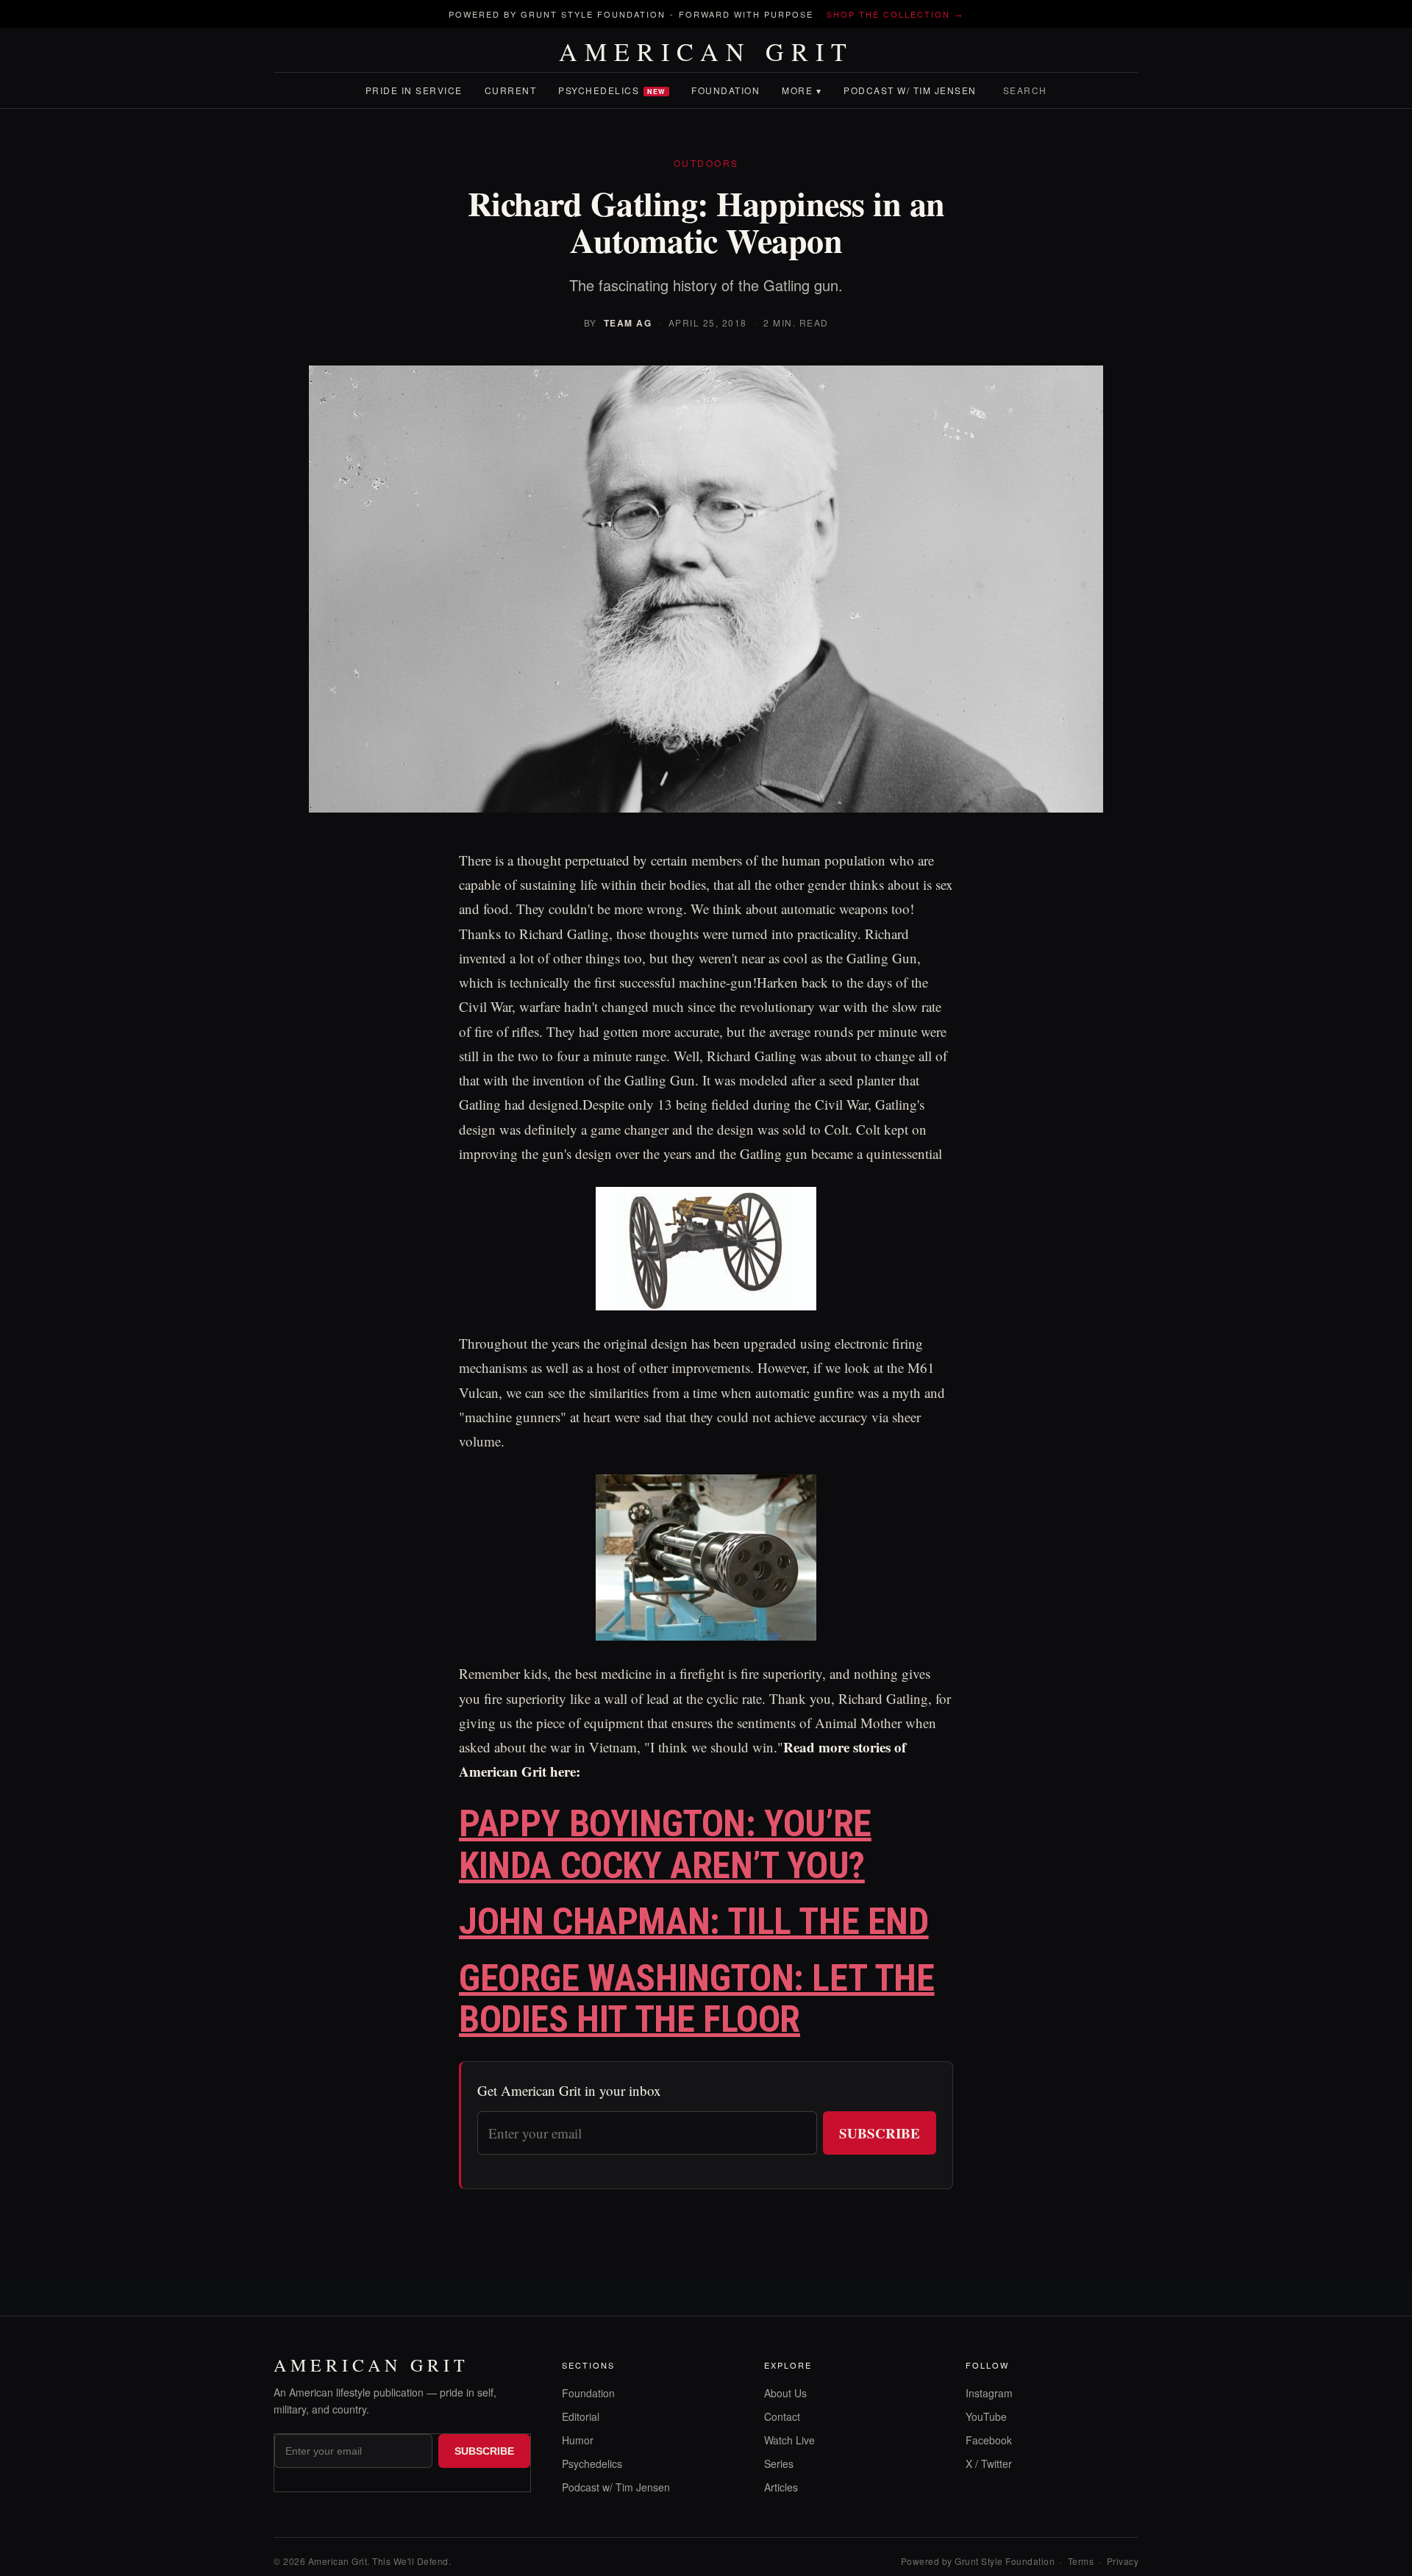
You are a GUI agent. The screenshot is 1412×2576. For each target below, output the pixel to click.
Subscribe (880, 2133)
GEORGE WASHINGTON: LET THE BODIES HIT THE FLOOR (697, 1999)
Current (511, 90)
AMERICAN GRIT (706, 51)
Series (779, 2463)
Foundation (725, 90)
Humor (578, 2440)
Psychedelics (612, 90)
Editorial (581, 2416)
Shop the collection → (895, 14)
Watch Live (789, 2440)
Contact (782, 2416)
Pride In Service (414, 90)
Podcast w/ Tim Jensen (910, 90)
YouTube (986, 2416)
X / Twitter (989, 2463)
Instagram (989, 2393)
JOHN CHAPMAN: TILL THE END (694, 1922)
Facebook (989, 2440)
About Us (785, 2393)
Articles (781, 2487)
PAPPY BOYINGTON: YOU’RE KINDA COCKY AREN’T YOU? (665, 1845)
